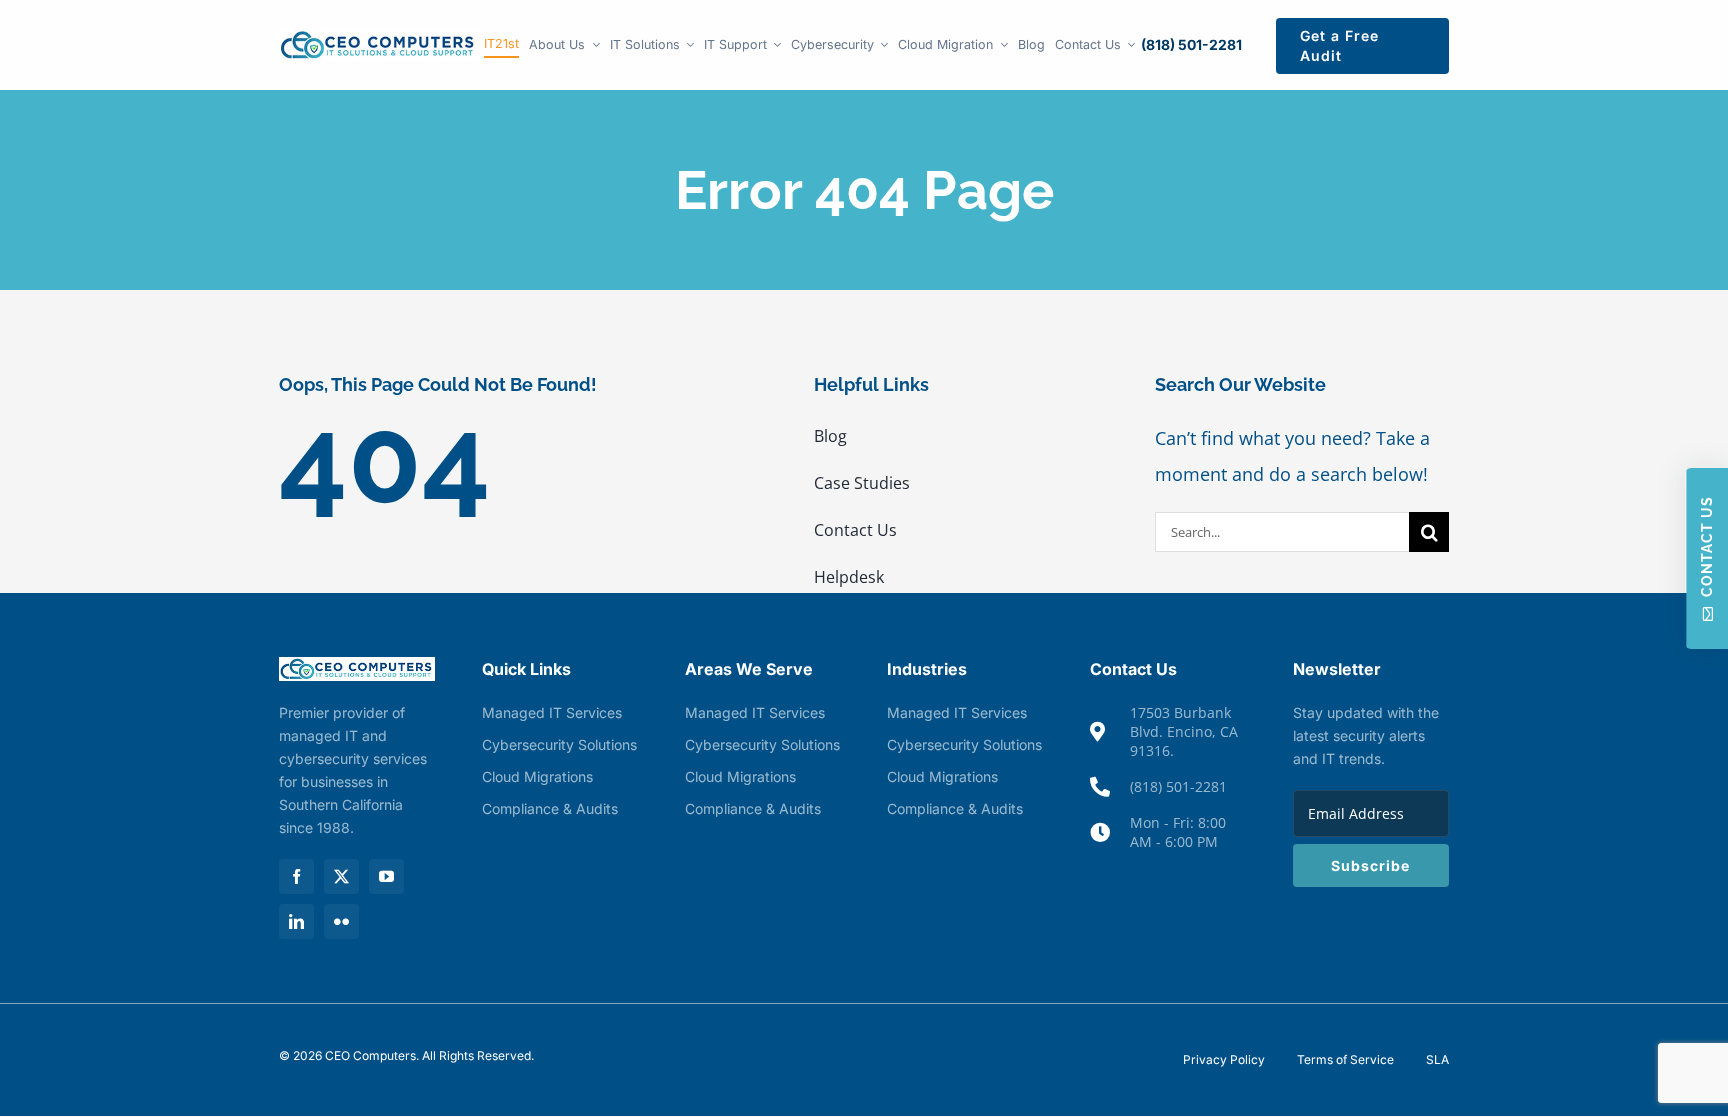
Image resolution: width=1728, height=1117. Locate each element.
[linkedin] (296, 921)
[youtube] (386, 876)
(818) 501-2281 (1191, 44)
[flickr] (341, 921)
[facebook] (296, 876)
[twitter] (341, 876)
